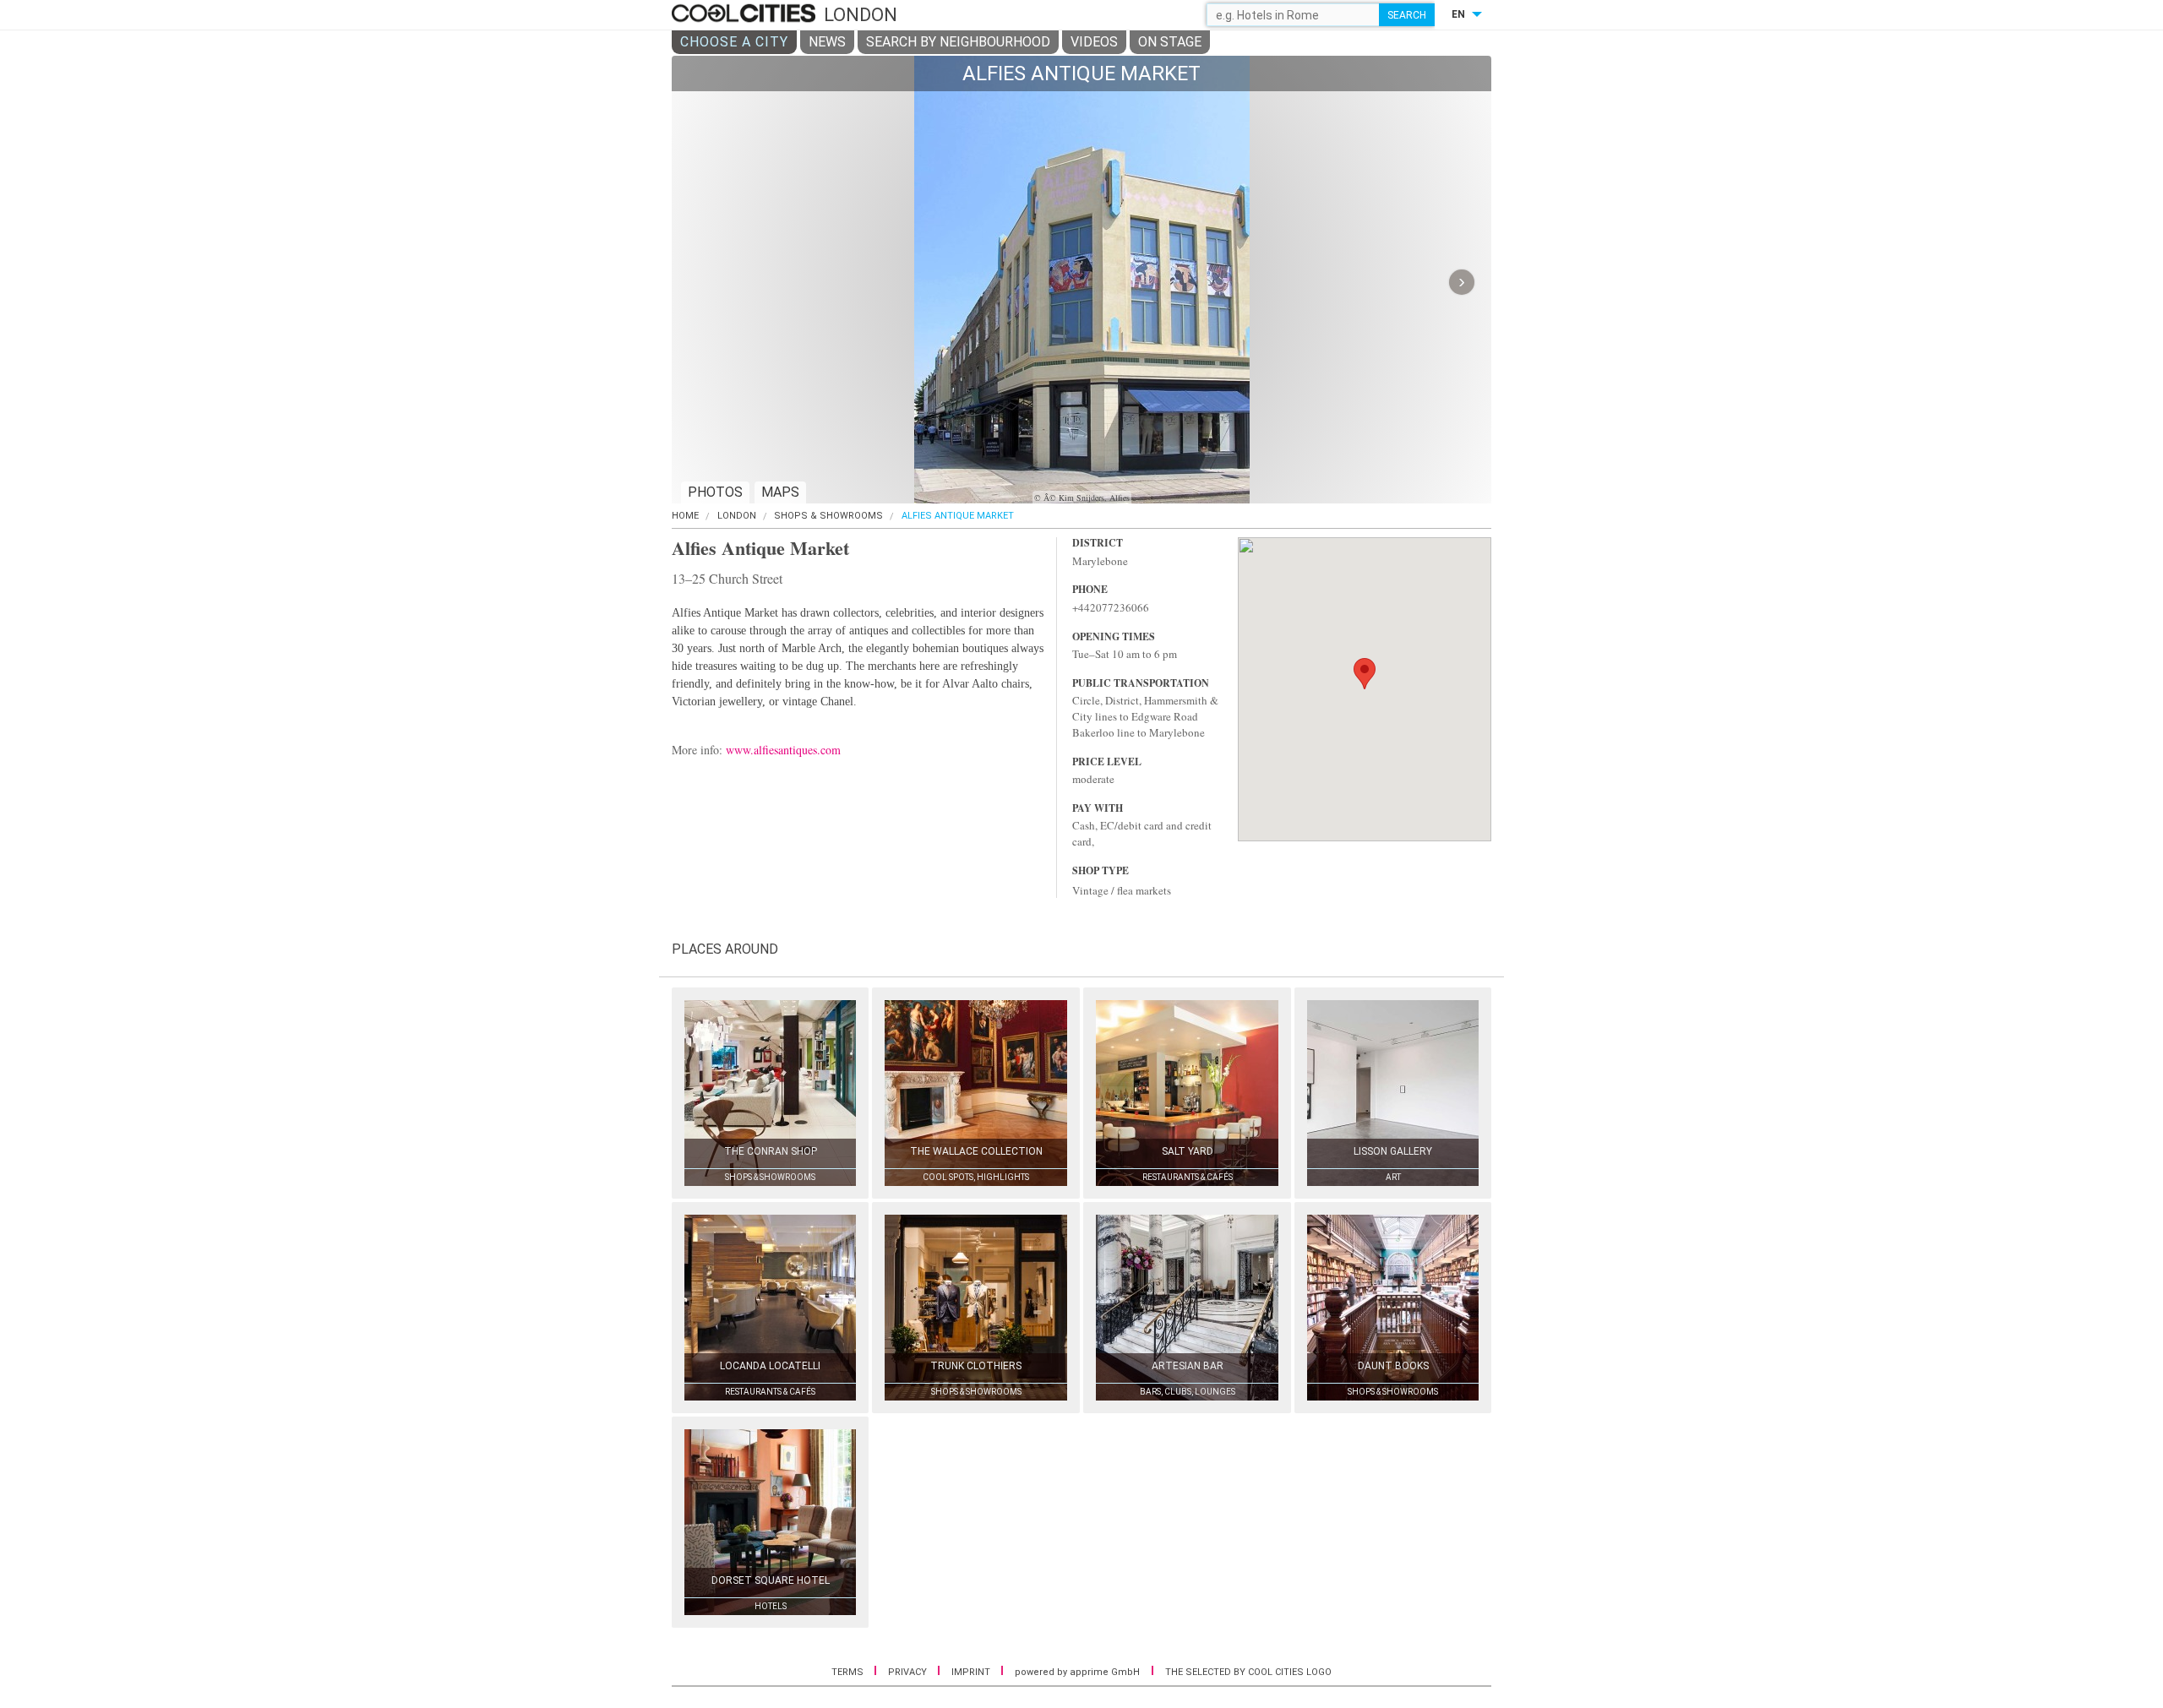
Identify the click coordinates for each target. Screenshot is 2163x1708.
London (737, 516)
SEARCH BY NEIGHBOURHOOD (958, 42)
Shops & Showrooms (828, 516)
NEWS (827, 42)
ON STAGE (1170, 42)
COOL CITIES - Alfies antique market (746, 14)
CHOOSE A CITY (734, 42)
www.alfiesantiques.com (783, 750)
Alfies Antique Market (958, 516)
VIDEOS (1094, 42)
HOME (685, 516)
